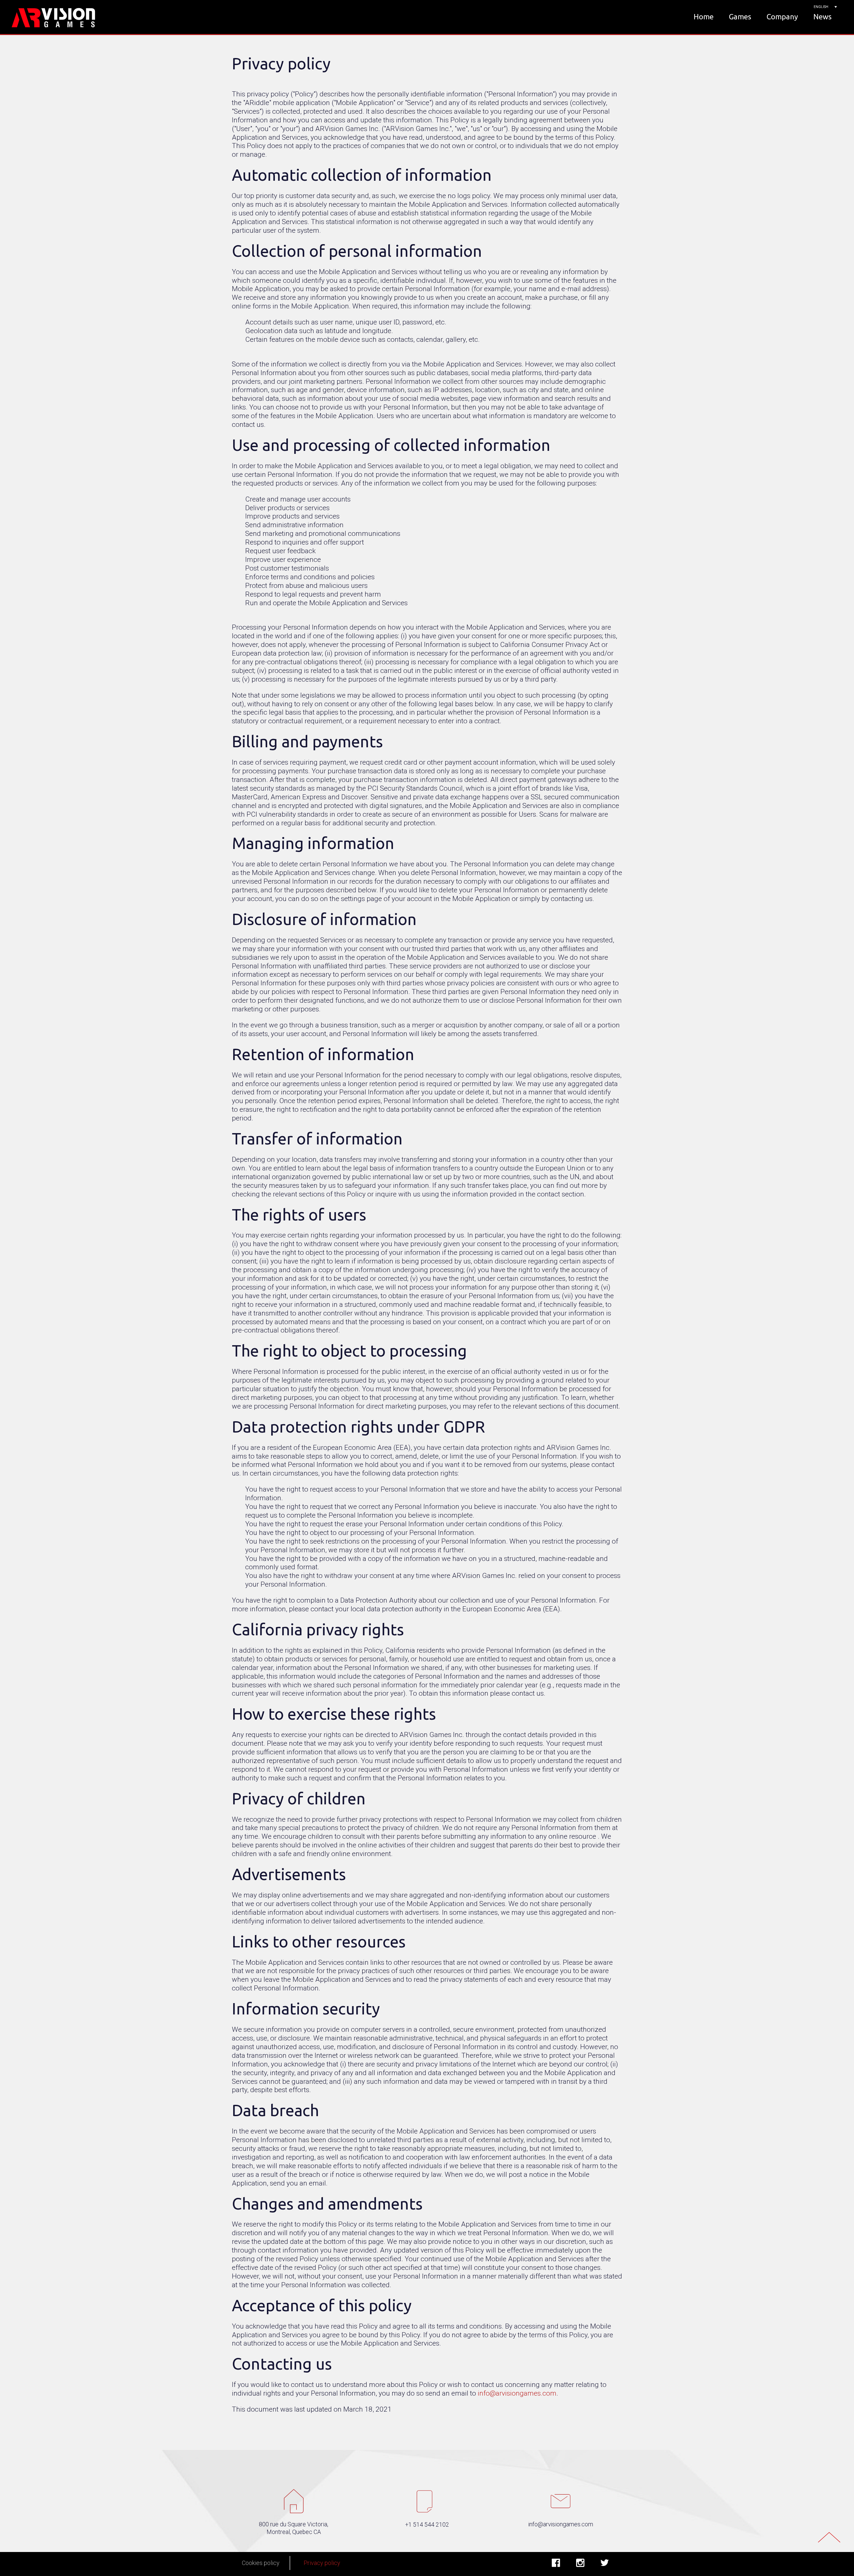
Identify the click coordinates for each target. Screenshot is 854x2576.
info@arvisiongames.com (517, 2393)
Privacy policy (322, 2563)
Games (740, 17)
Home (704, 17)
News (822, 17)
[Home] (54, 17)
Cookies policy (261, 2563)
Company (782, 17)
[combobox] (824, 7)
